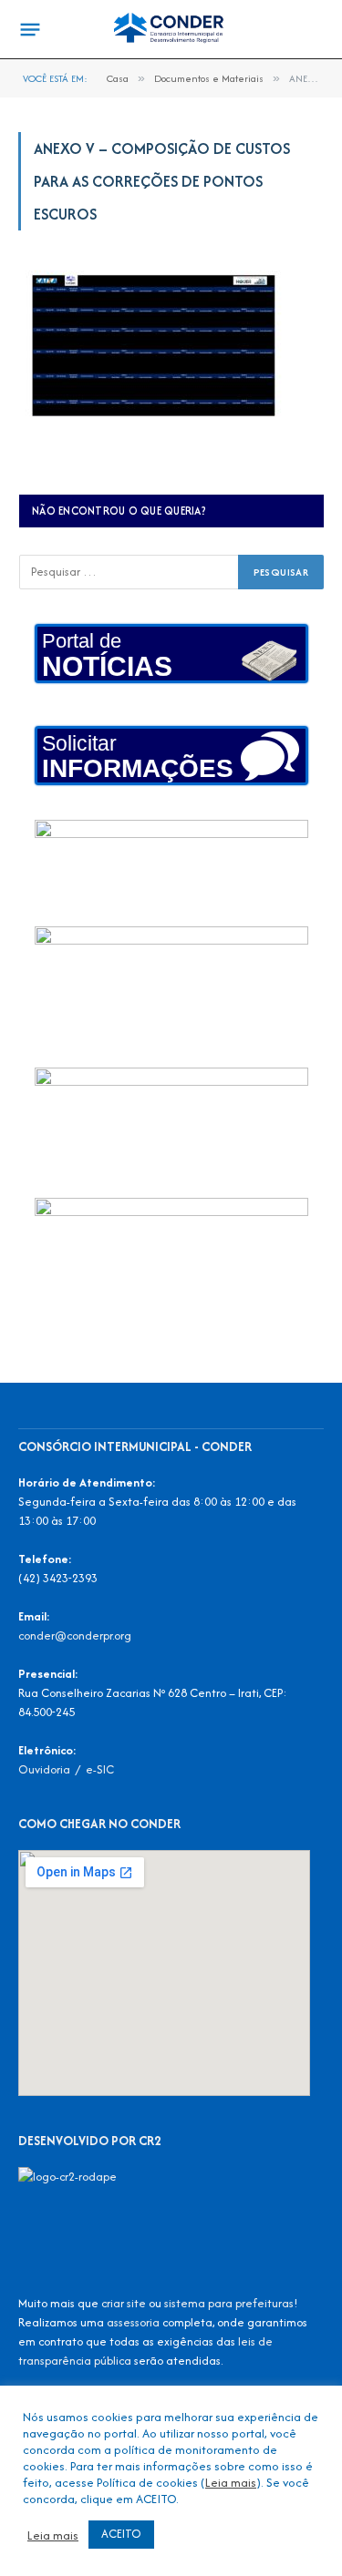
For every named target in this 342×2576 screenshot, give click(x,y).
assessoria (133, 2322)
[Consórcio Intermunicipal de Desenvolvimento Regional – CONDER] (171, 30)
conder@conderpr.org (75, 1636)
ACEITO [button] (121, 2534)
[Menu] (31, 30)
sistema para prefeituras (229, 2303)
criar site (124, 2303)
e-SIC (100, 1769)
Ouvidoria (44, 1769)
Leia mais (231, 2482)
